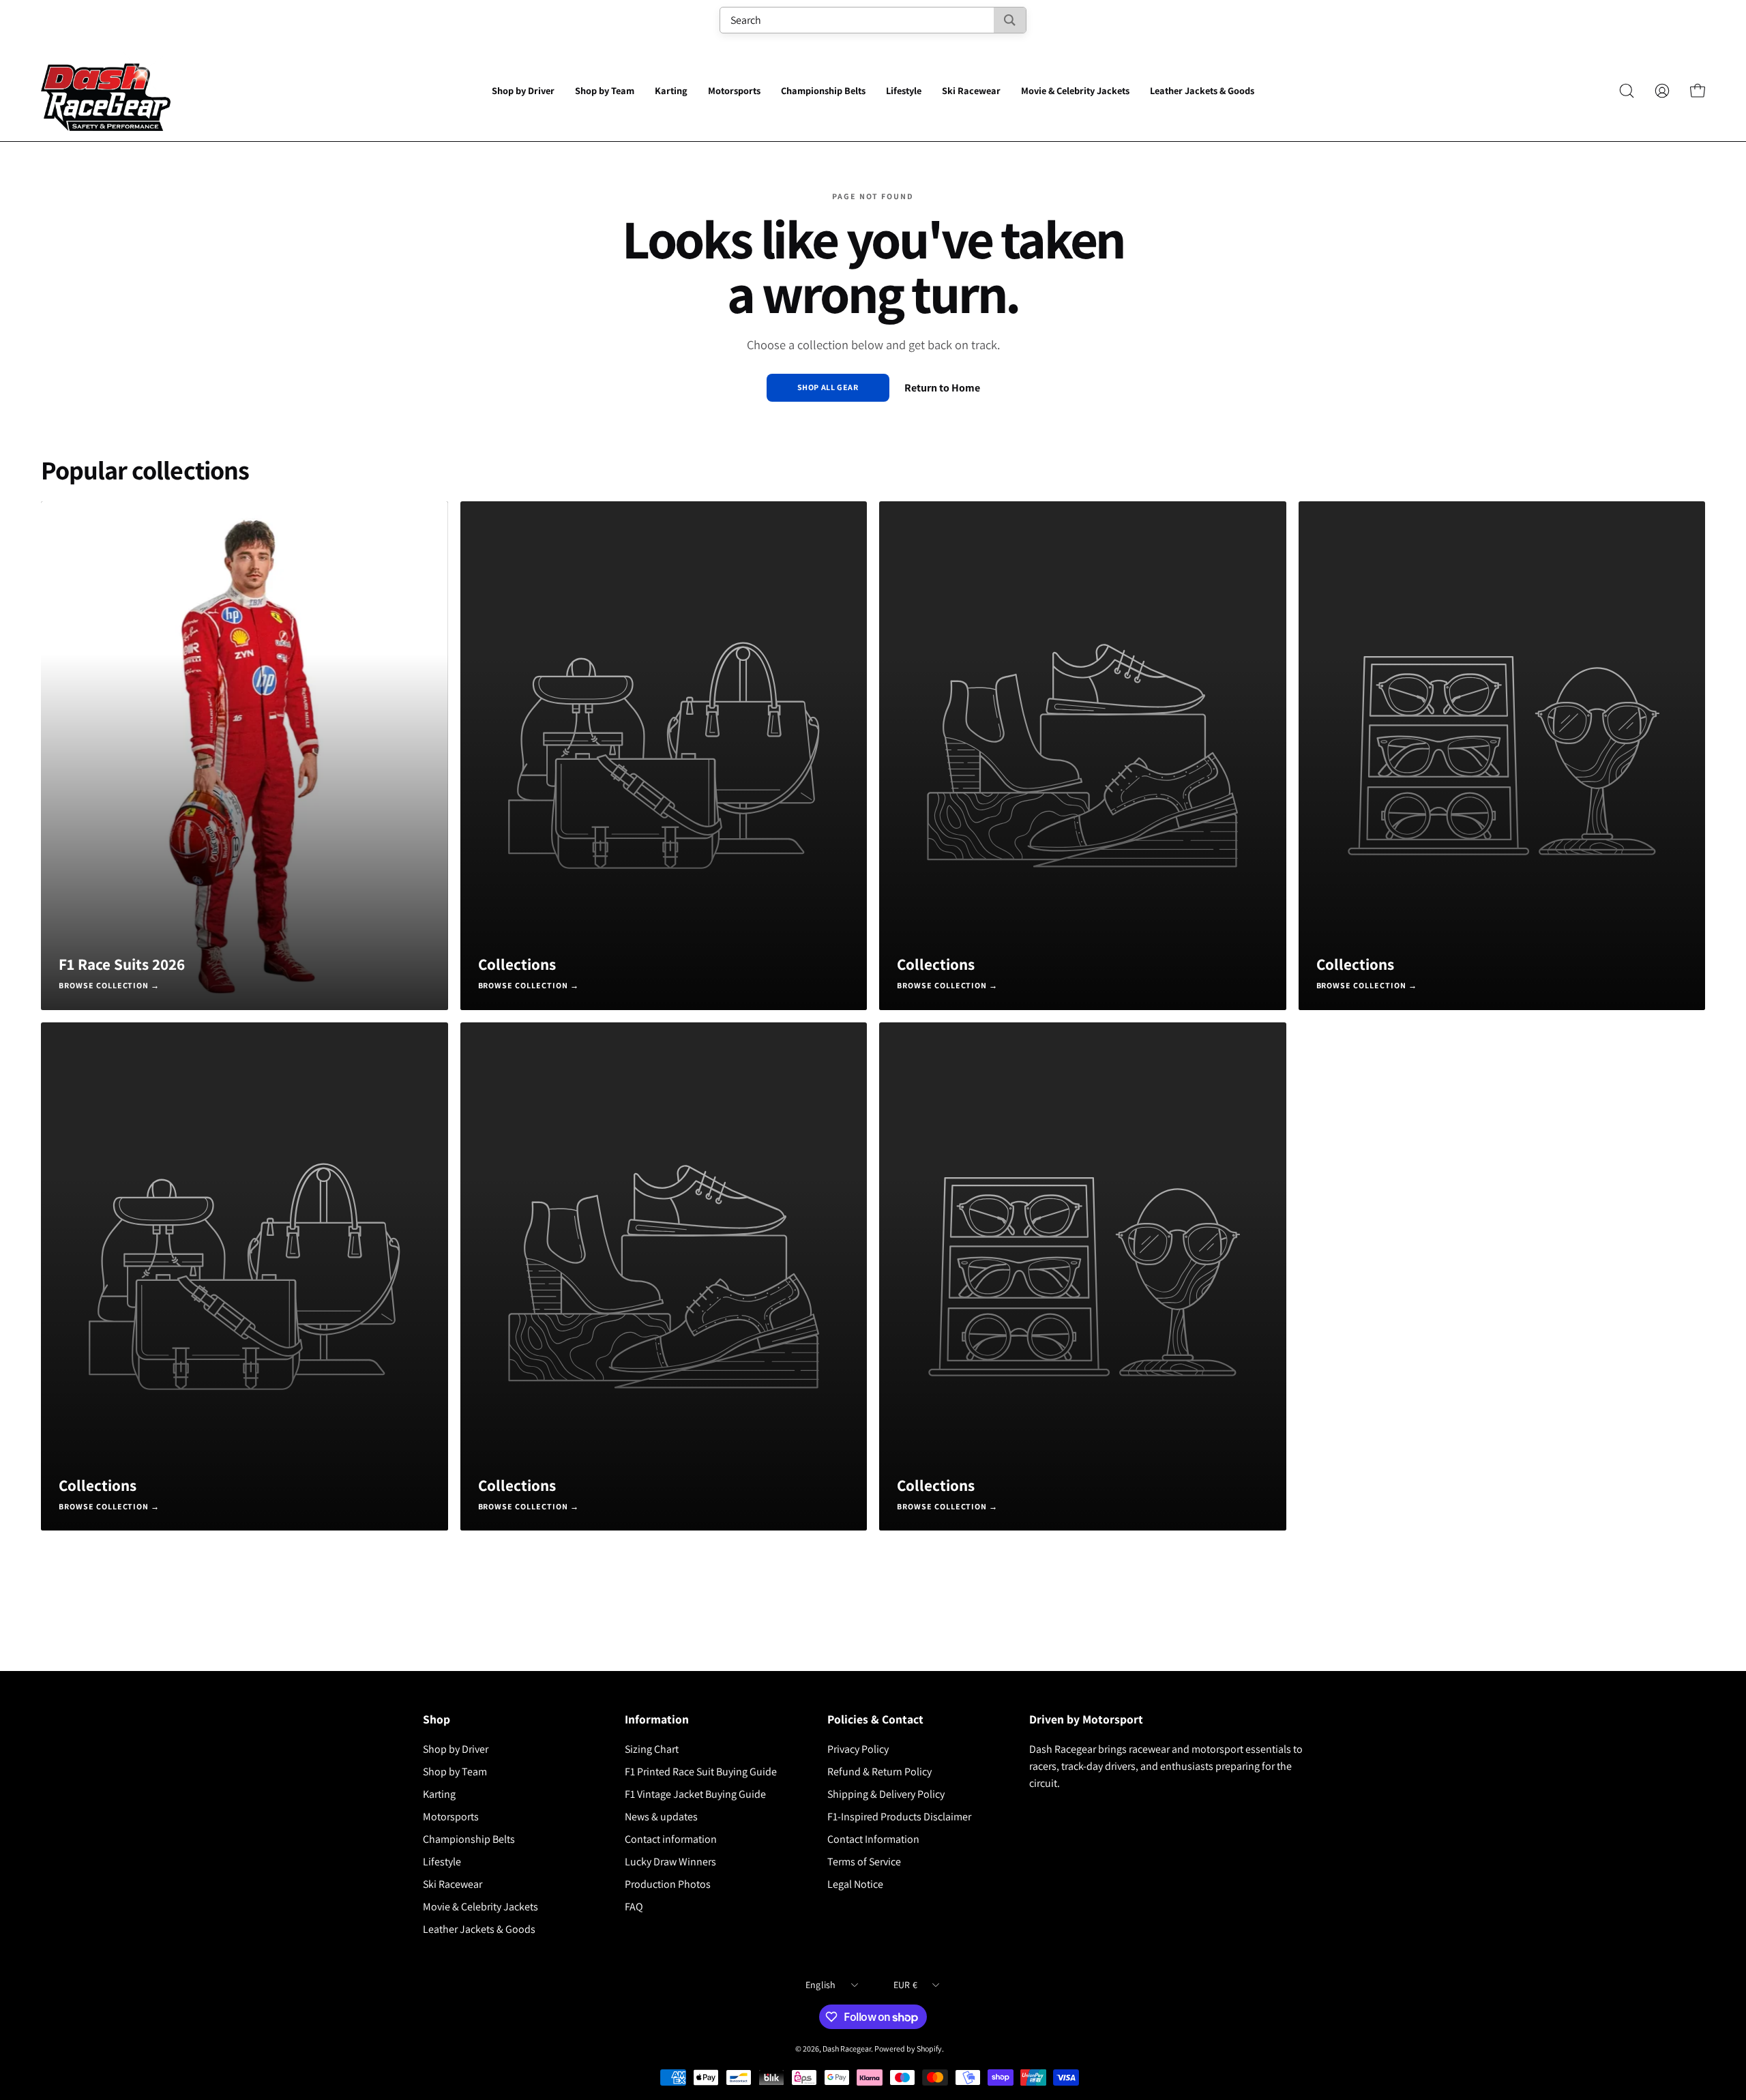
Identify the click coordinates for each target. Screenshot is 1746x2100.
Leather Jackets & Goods (479, 1929)
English (821, 1985)
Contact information (671, 1839)
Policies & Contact (875, 1719)
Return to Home (942, 388)
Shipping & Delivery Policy (886, 1794)
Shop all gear (828, 387)
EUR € (905, 1985)
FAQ (634, 1907)
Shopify (929, 2049)
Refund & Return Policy (879, 1772)
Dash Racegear (847, 2049)
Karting (439, 1794)
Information (657, 1719)
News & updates (661, 1817)
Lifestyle (442, 1862)
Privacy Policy (858, 1749)
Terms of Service (864, 1862)
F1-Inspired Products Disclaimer (899, 1817)
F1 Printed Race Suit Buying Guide (701, 1772)
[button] (523, 91)
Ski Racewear (453, 1884)
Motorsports (451, 1817)
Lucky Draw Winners (670, 1862)
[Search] (1010, 20)
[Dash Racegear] (106, 91)
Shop (436, 1719)
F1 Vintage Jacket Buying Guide (695, 1794)
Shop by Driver (456, 1749)
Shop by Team (455, 1772)
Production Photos (668, 1884)
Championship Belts (469, 1839)
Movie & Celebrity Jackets (480, 1907)
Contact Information (873, 1839)
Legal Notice (855, 1884)
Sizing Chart (652, 1749)
